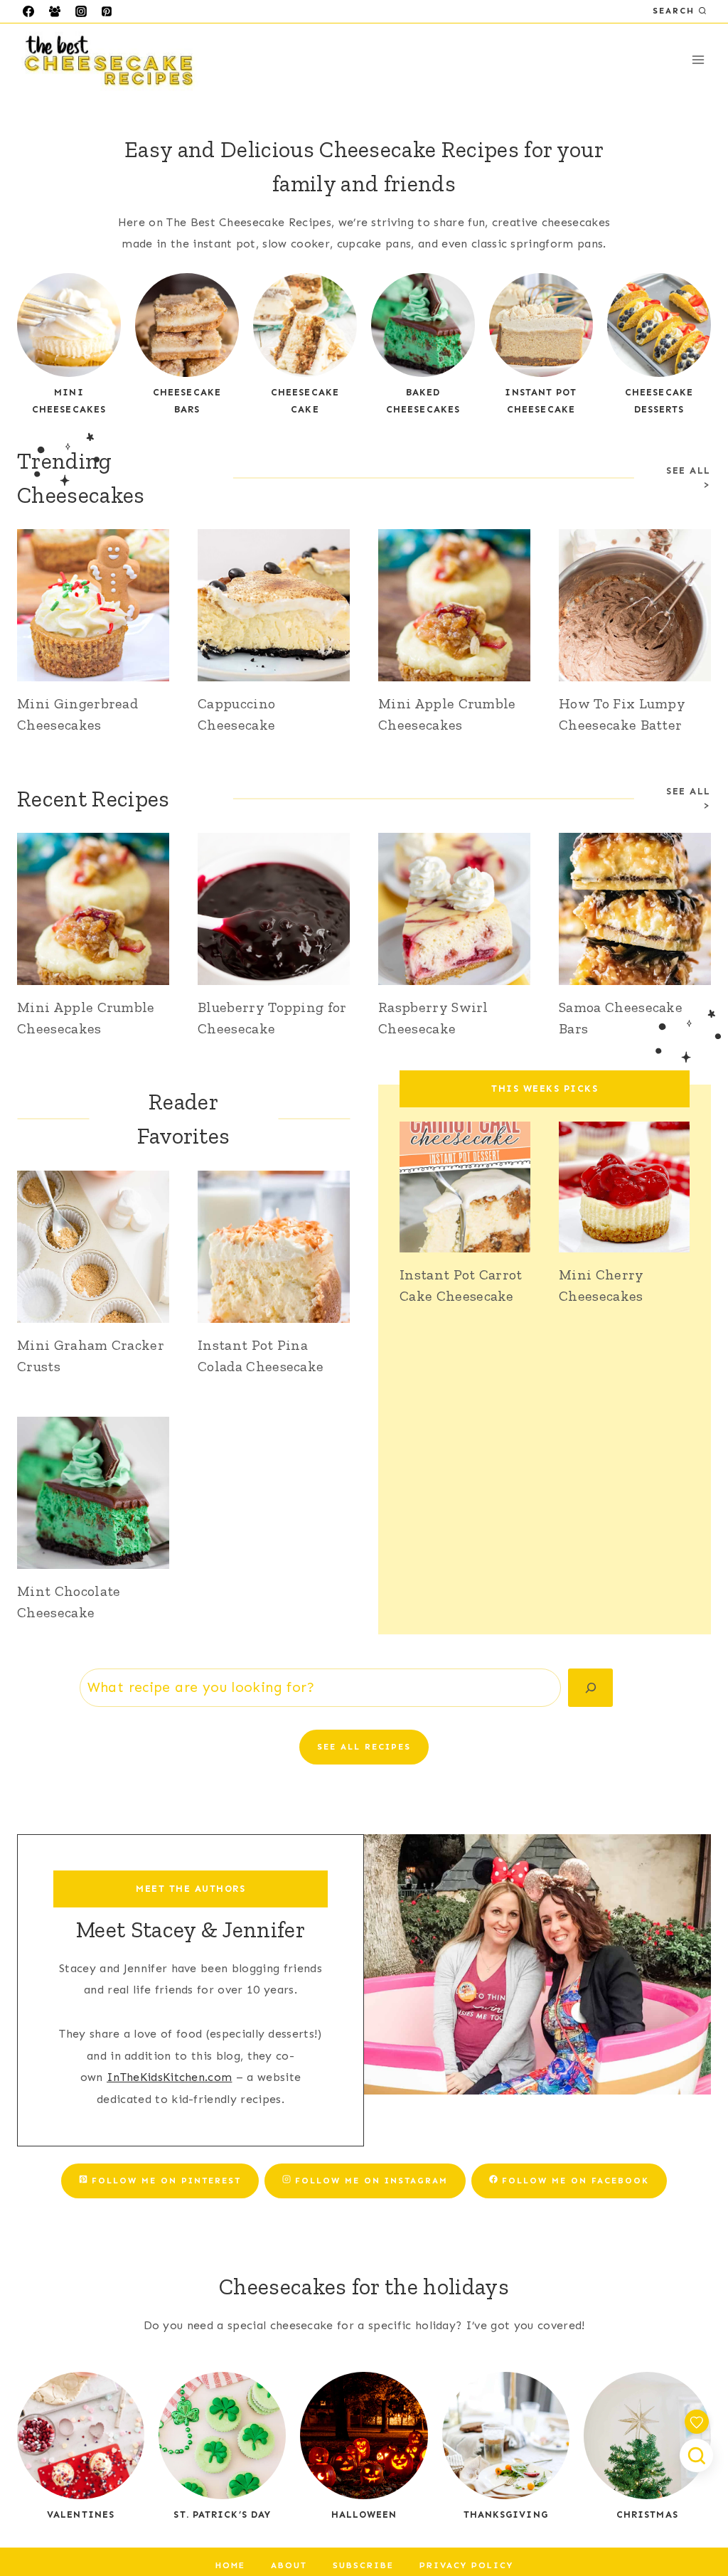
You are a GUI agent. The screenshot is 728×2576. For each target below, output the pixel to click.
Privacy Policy (466, 2565)
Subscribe (363, 2565)
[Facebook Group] (55, 11)
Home (230, 2565)
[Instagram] (81, 11)
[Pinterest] (107, 11)
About (289, 2565)
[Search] (590, 1688)
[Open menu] (698, 60)
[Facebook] (28, 11)
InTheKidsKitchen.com (169, 2077)
